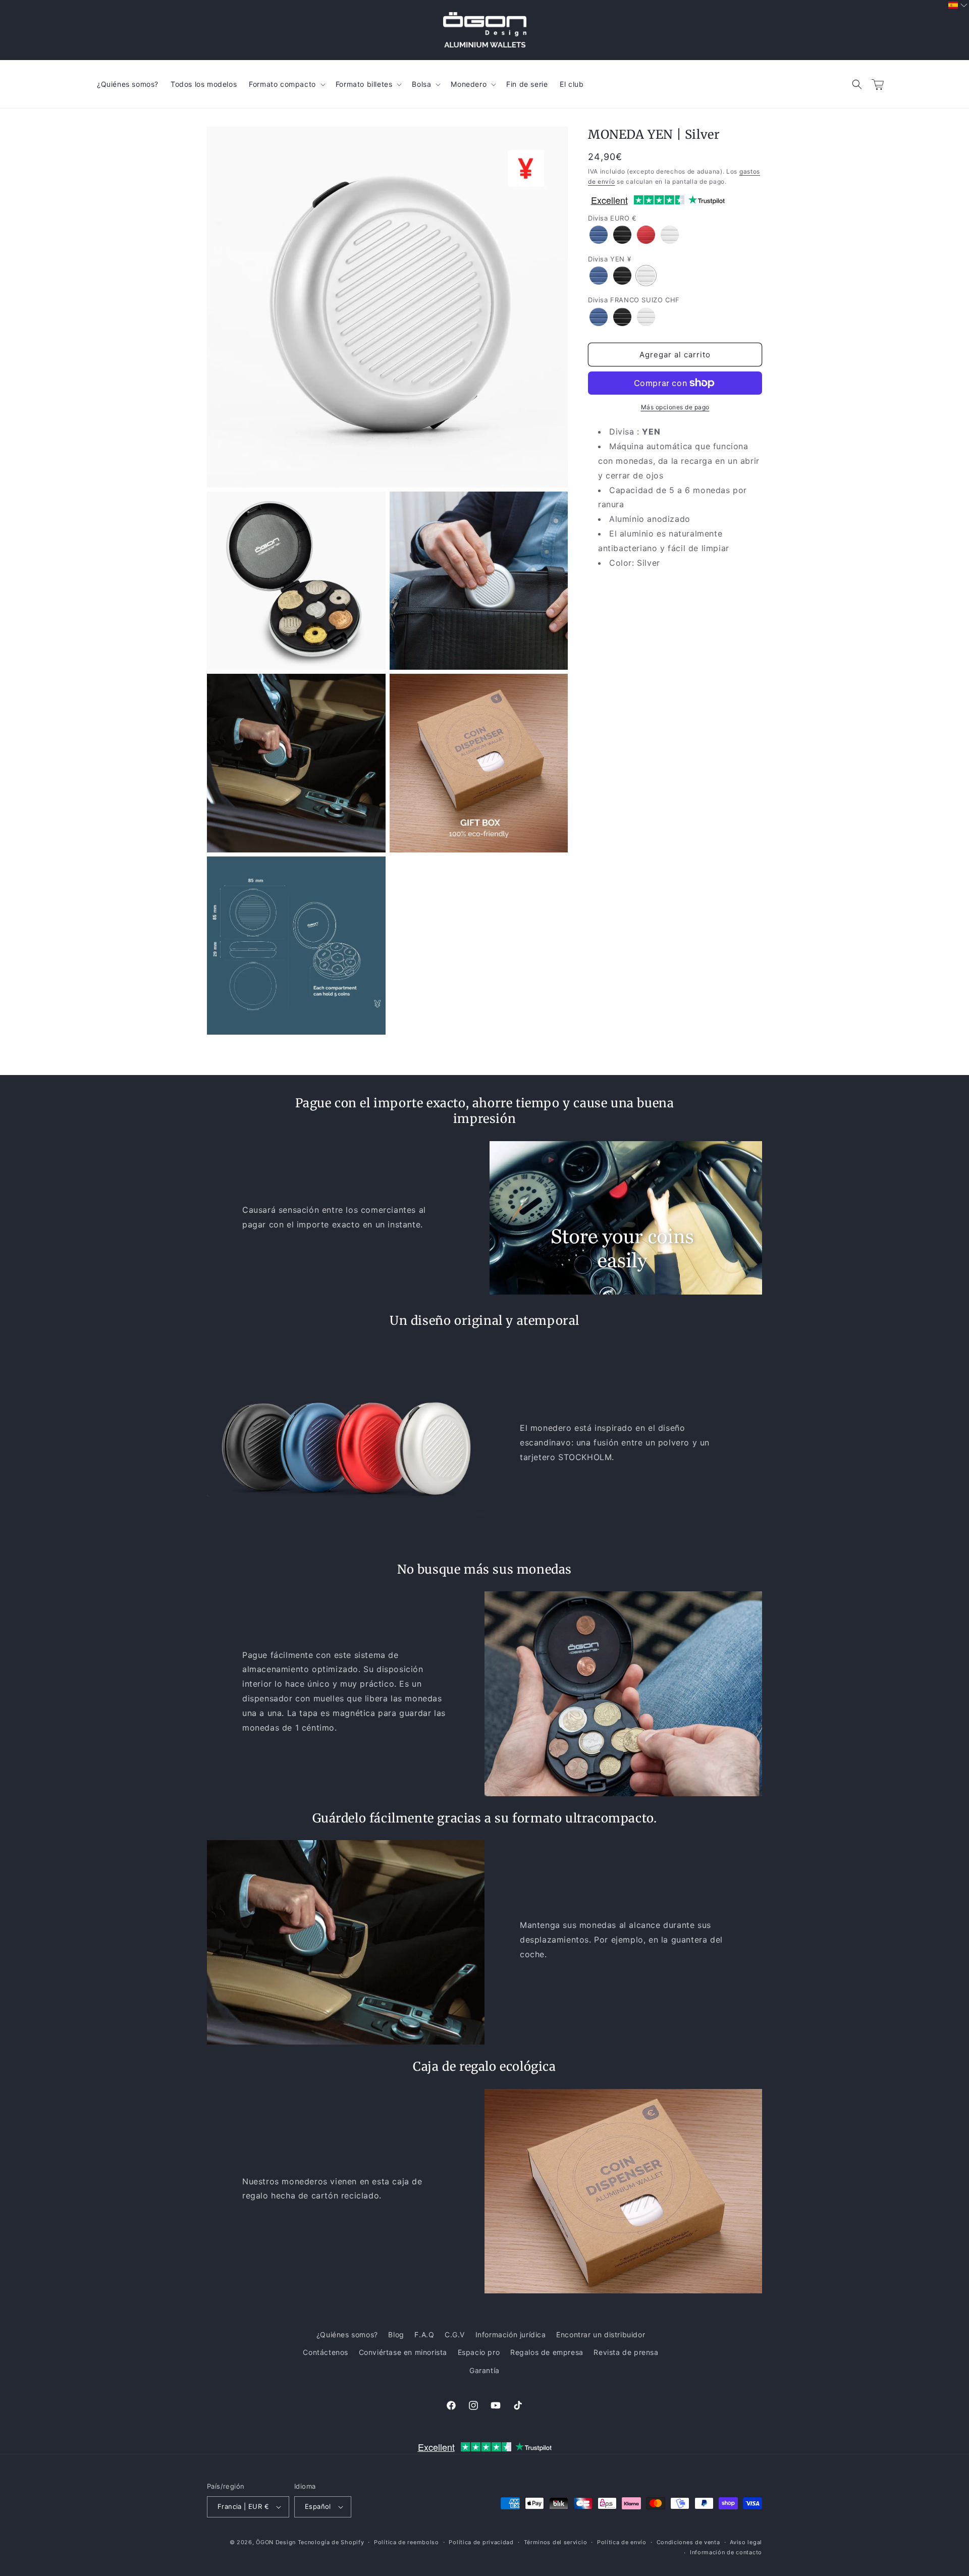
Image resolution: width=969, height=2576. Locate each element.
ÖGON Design (276, 2542)
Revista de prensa (626, 2352)
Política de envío (622, 2542)
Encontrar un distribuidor (601, 2334)
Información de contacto (726, 2552)
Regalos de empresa (547, 2352)
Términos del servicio (556, 2542)
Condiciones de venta (688, 2542)
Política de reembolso (407, 2542)
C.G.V (455, 2334)
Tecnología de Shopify (331, 2542)
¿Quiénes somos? (347, 2334)
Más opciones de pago (675, 407)
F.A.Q (424, 2334)
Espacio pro (479, 2352)
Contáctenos (326, 2352)
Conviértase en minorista (403, 2352)
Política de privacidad (481, 2542)
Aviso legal (746, 2542)
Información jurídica (511, 2334)
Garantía (484, 2370)
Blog (396, 2334)
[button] (857, 84)
